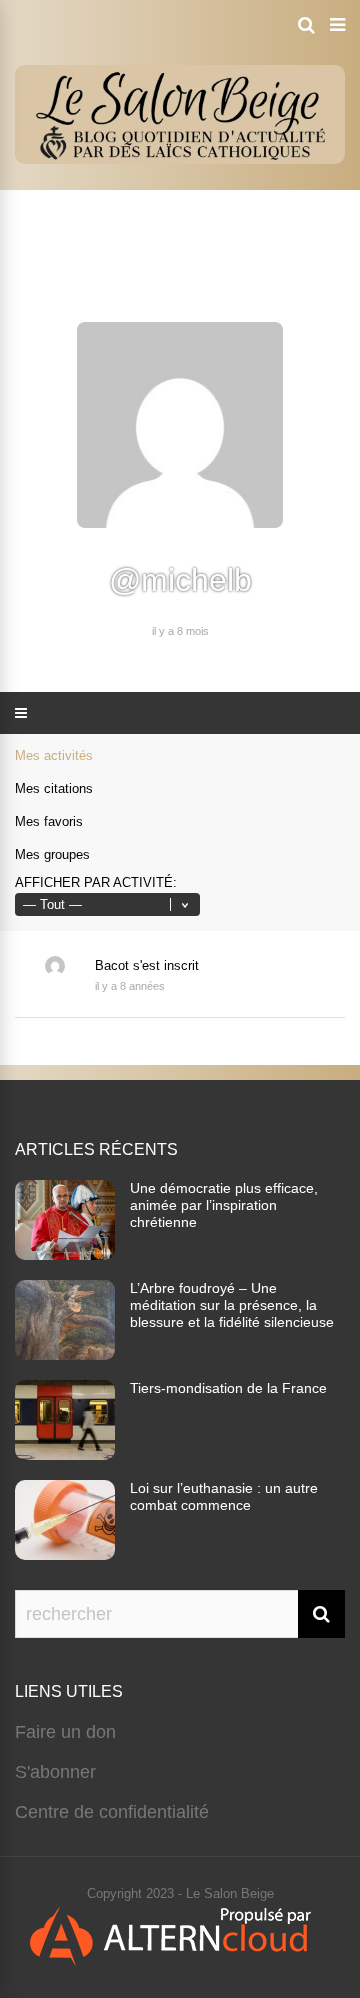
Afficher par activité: (96, 882)
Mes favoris (49, 821)
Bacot (112, 965)
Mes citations (54, 788)
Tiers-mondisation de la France (228, 1388)
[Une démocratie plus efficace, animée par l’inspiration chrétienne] (65, 1254)
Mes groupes (52, 854)
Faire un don (65, 1732)
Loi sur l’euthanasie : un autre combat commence (224, 1496)
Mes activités (54, 755)
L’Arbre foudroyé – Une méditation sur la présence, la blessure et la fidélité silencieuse (232, 1305)
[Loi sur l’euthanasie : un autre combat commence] (65, 1554)
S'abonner (55, 1772)
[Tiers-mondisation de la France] (65, 1454)
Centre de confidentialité (112, 1812)
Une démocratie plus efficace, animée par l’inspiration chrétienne (224, 1205)
